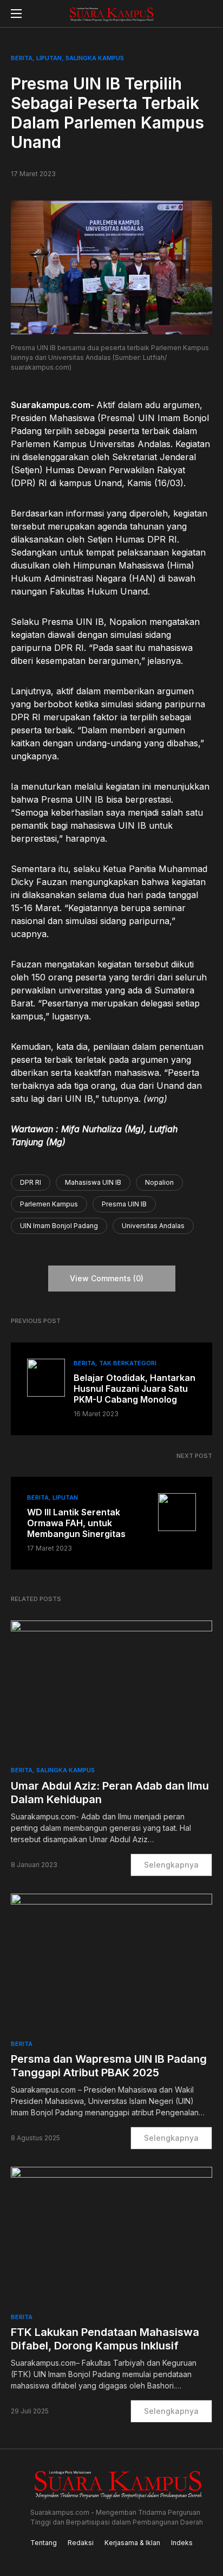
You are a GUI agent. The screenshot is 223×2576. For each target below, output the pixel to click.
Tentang (44, 2543)
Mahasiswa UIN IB (93, 1182)
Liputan (49, 58)
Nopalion (159, 1182)
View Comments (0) (107, 1278)
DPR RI (31, 1182)
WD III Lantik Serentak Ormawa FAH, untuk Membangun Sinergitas (76, 1523)
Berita (22, 58)
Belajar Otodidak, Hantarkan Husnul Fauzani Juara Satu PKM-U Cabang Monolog (135, 1389)
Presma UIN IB (124, 1204)
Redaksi (81, 2543)
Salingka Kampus (95, 58)
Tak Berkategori (128, 1363)
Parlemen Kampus (49, 1204)
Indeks (182, 2543)
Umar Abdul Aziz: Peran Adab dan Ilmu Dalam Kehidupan (110, 1793)
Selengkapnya (171, 1865)
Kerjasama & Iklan (132, 2543)
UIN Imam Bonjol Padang (59, 1226)
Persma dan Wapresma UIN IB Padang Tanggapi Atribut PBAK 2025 (109, 2066)
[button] (16, 14)
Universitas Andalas (153, 1226)
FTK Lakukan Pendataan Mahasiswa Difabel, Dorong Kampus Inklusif (105, 2339)
